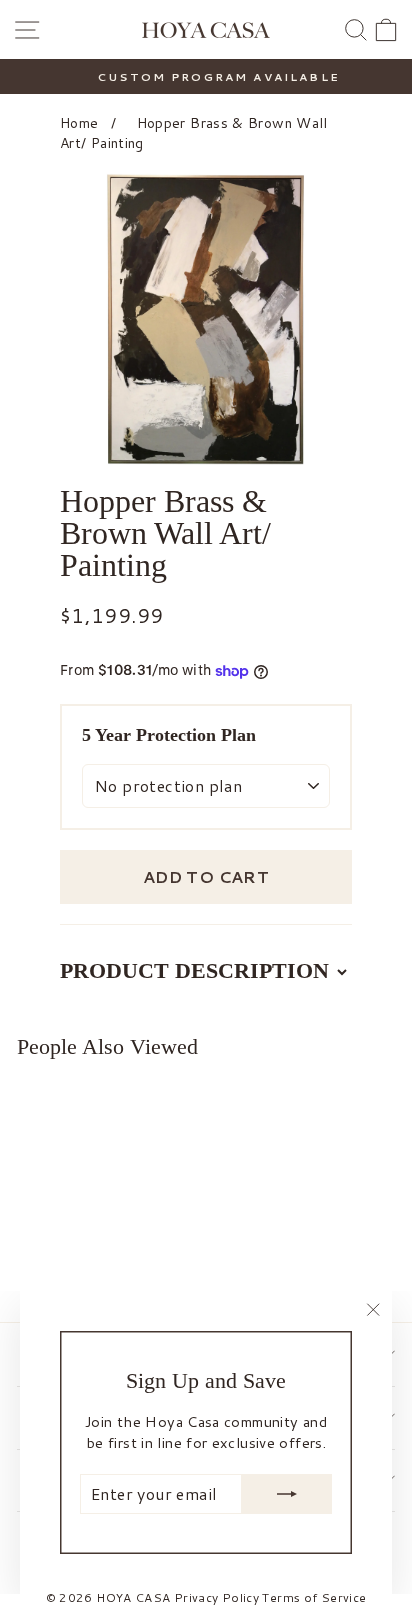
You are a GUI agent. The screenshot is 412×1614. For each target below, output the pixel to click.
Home (79, 123)
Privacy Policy (216, 1597)
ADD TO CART (206, 876)
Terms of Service (314, 1597)
